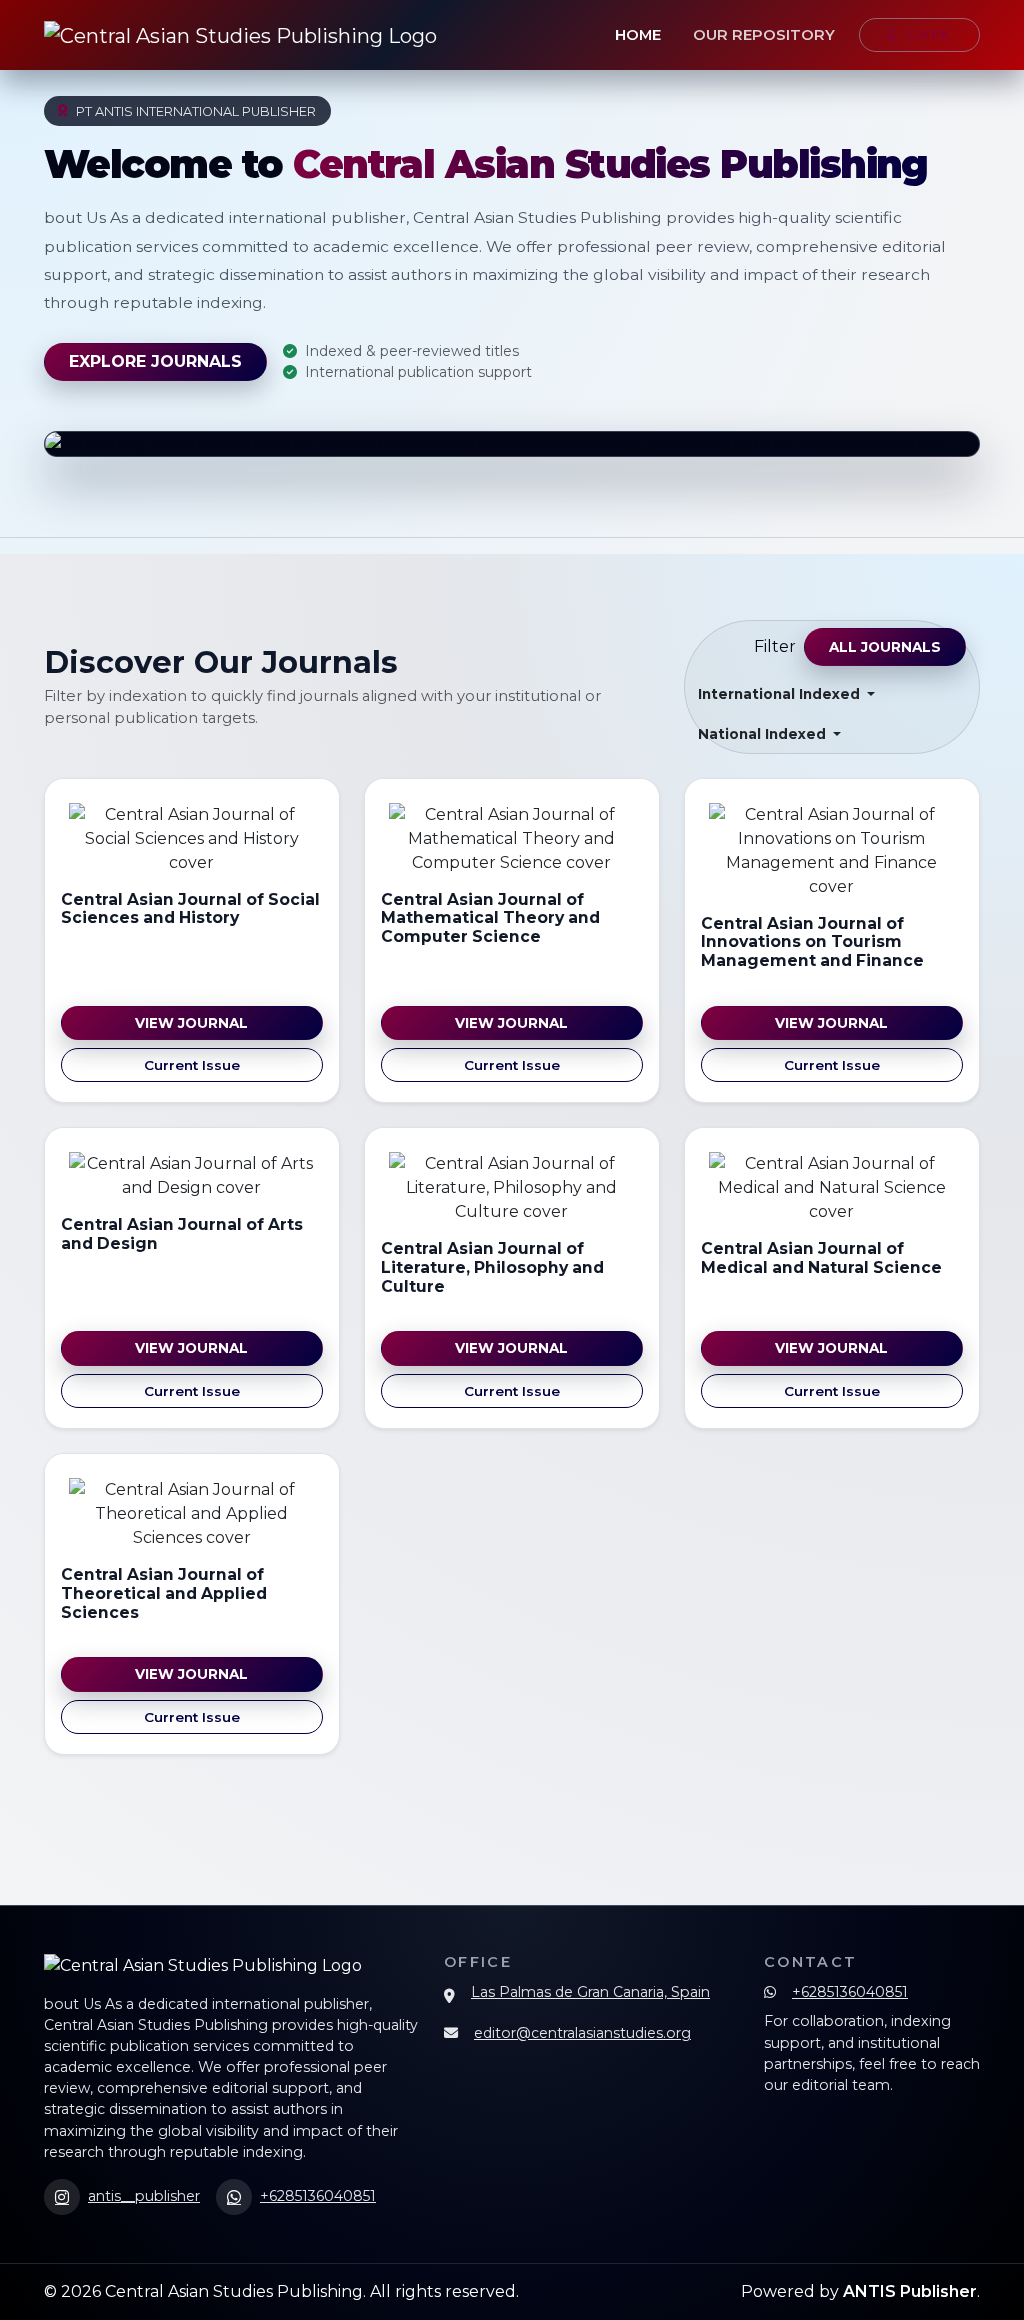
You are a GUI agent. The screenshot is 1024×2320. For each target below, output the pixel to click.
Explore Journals (155, 361)
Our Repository (764, 35)
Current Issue (192, 1065)
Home (638, 35)
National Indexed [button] (764, 734)
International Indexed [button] (781, 694)
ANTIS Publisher (910, 2291)
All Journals (885, 647)
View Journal (191, 1023)
